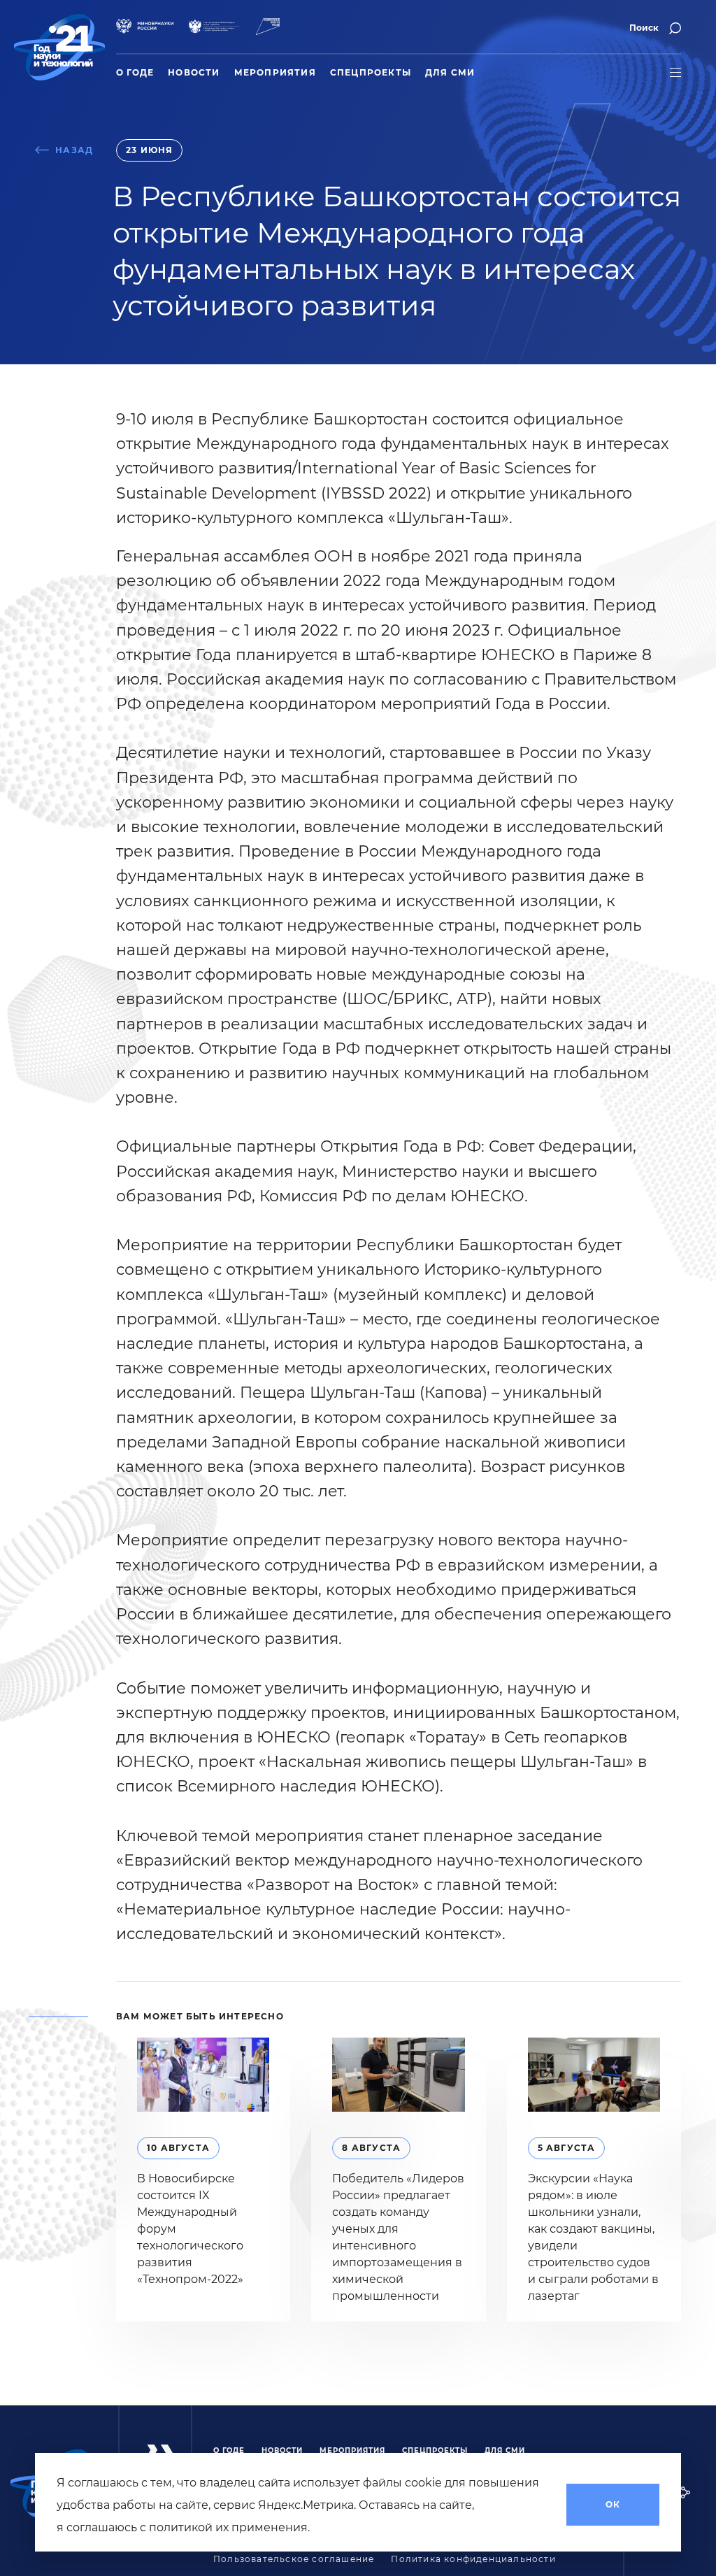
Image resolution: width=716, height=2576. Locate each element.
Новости (194, 73)
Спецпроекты (371, 73)
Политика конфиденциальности (473, 2559)
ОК (613, 2505)
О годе (135, 73)
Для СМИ (450, 73)
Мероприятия (275, 73)
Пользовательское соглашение (294, 2559)
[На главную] (59, 47)
